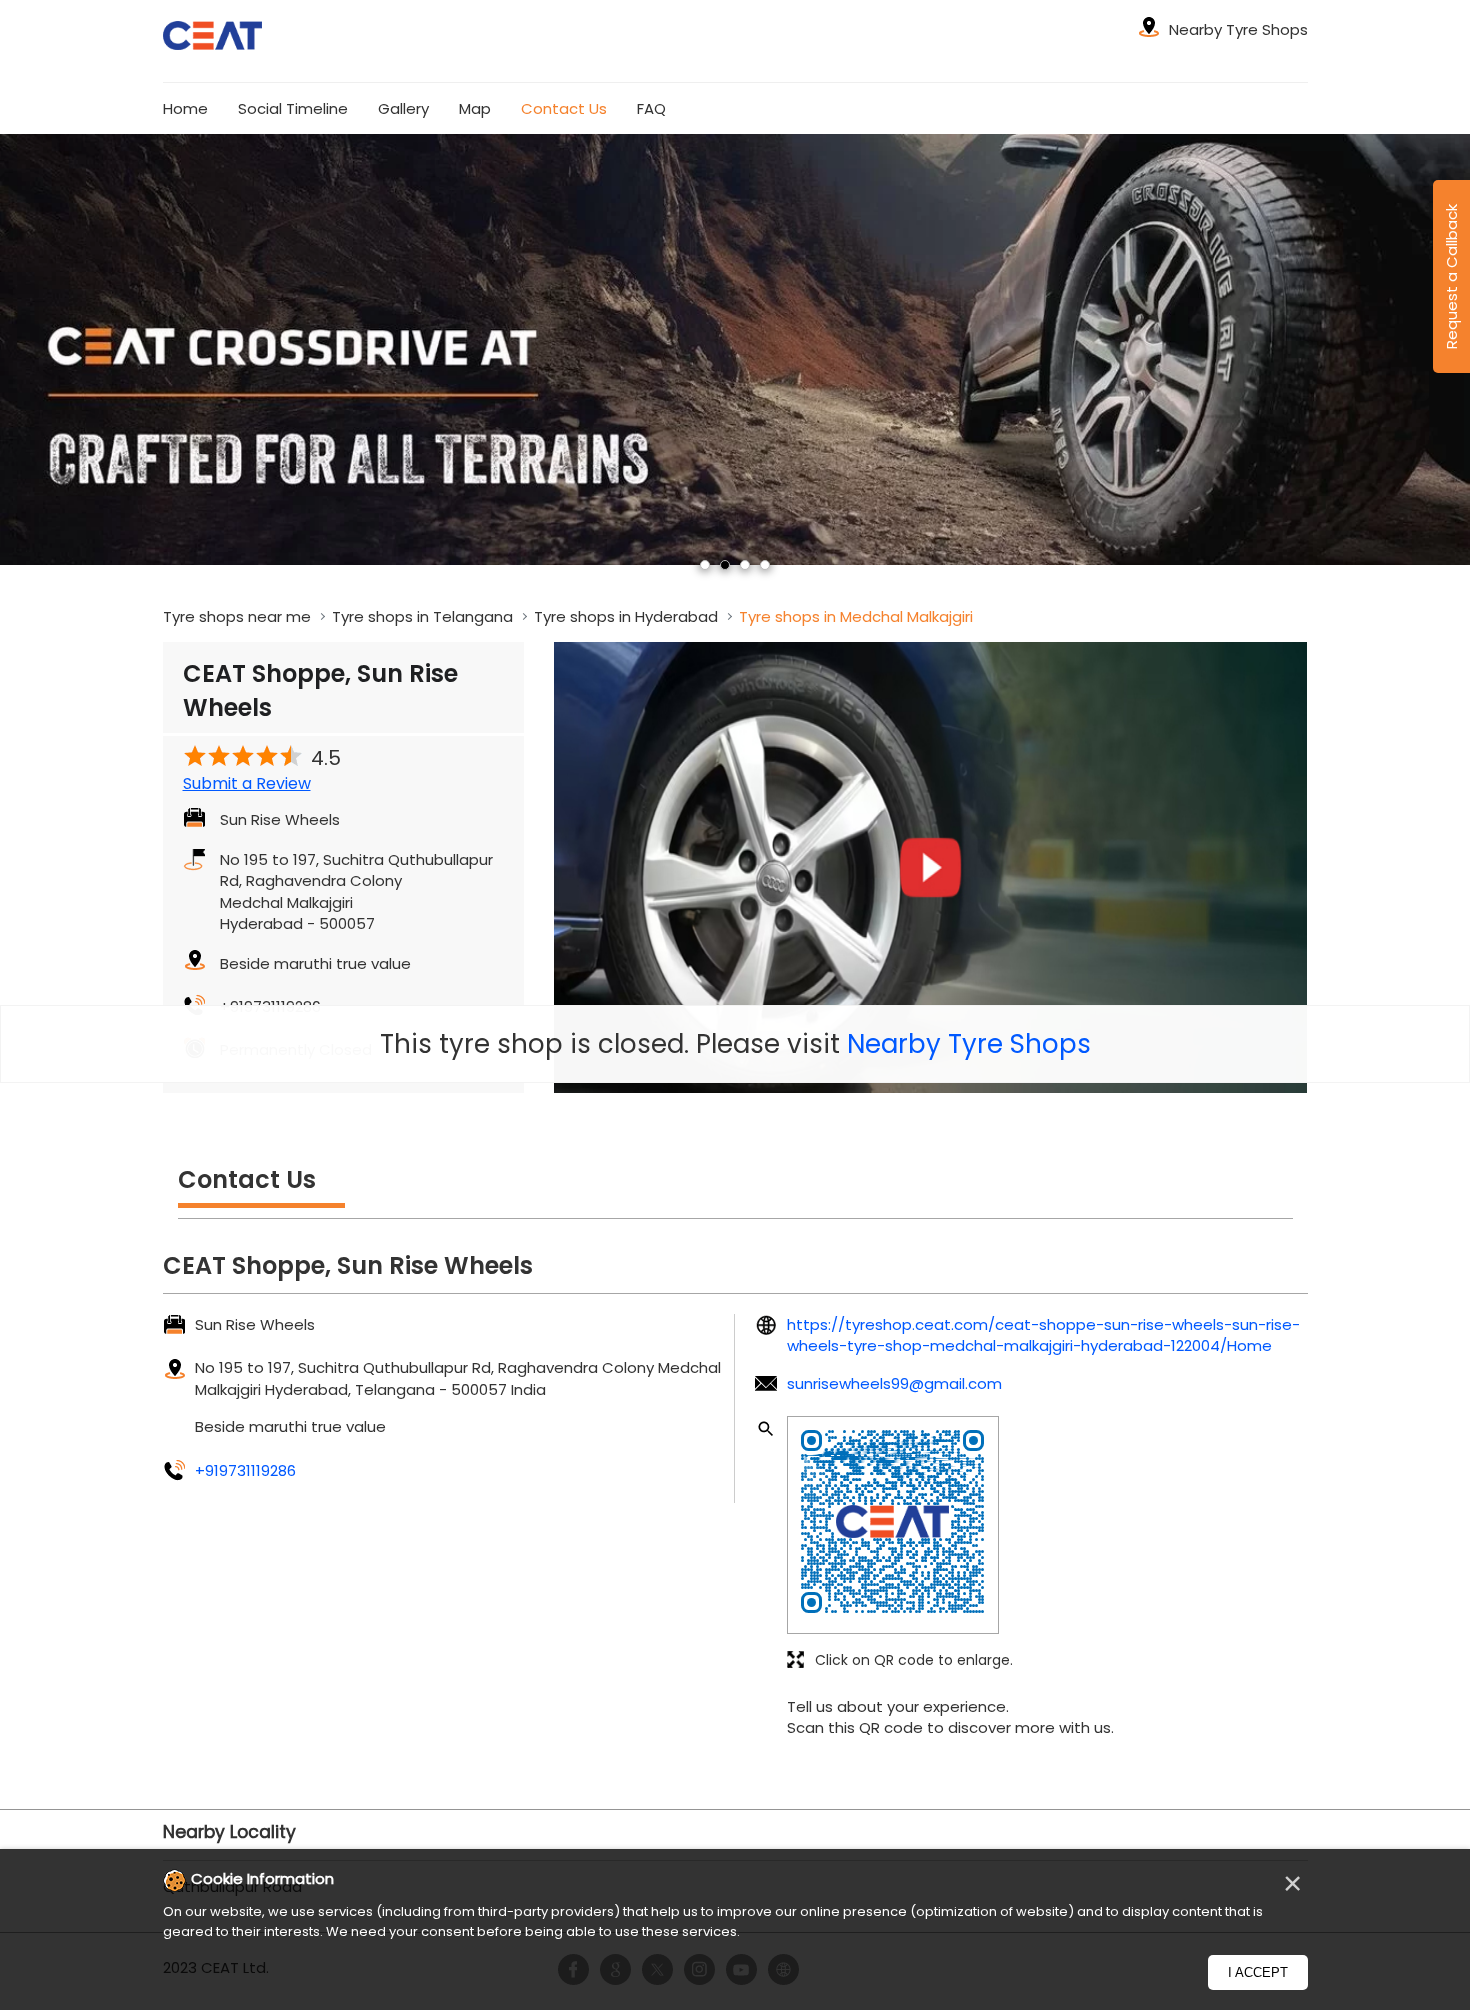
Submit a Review (247, 784)
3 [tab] (745, 565)
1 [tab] (705, 565)
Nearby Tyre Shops (969, 1044)
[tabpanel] (735, 349)
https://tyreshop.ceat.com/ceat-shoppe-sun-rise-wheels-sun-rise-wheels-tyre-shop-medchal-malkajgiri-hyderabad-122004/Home (1043, 1335)
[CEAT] (213, 38)
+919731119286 (245, 1470)
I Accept (1258, 1972)
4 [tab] (765, 565)
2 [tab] (725, 565)
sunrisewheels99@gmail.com (894, 1383)
